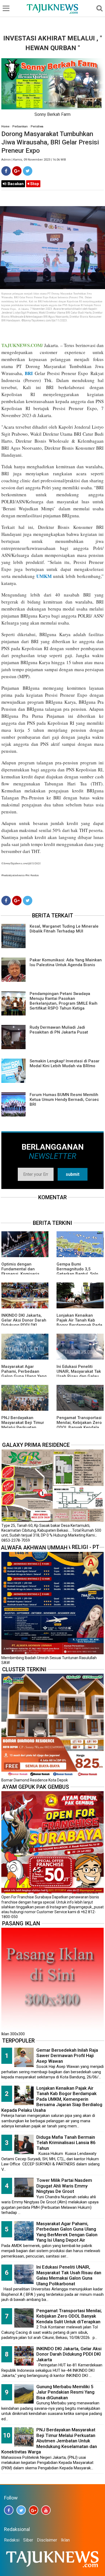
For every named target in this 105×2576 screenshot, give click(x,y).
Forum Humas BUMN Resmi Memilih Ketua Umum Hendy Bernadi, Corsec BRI (64, 1100)
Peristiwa (37, 126)
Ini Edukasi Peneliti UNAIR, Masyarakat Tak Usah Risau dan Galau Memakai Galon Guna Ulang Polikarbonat (79, 1376)
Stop (34, 184)
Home (5, 126)
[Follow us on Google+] (34, 2510)
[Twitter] (28, 171)
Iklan (65, 2540)
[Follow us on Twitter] (21, 2510)
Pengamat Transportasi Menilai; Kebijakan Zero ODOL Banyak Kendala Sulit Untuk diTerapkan (79, 1425)
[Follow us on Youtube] (46, 2510)
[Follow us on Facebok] (9, 2510)
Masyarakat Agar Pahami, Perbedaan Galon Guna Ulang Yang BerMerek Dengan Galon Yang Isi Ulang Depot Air (25, 1376)
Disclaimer (47, 2540)
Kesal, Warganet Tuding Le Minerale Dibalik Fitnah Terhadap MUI (64, 929)
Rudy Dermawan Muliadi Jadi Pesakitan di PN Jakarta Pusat (59, 1030)
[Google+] (17, 171)
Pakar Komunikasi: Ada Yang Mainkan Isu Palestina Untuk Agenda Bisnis (66, 962)
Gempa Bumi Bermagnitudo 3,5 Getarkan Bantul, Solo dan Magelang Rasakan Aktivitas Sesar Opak (79, 1274)
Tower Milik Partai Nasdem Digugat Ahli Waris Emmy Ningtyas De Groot (64, 2186)
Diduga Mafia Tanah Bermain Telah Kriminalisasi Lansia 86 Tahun (66, 2143)
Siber (28, 2540)
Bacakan (15, 184)
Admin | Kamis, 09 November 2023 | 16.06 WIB (34, 160)
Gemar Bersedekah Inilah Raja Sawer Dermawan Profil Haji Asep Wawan (67, 2056)
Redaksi (12, 2540)
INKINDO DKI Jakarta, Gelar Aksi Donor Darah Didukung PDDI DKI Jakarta (24, 1323)
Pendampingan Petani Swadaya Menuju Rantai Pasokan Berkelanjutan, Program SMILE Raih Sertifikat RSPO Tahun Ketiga (64, 1001)
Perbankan (20, 126)
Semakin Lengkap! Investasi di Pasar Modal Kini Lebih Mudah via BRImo (65, 1063)
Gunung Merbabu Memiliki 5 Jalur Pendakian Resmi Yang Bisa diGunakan (65, 2392)
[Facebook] (6, 171)
